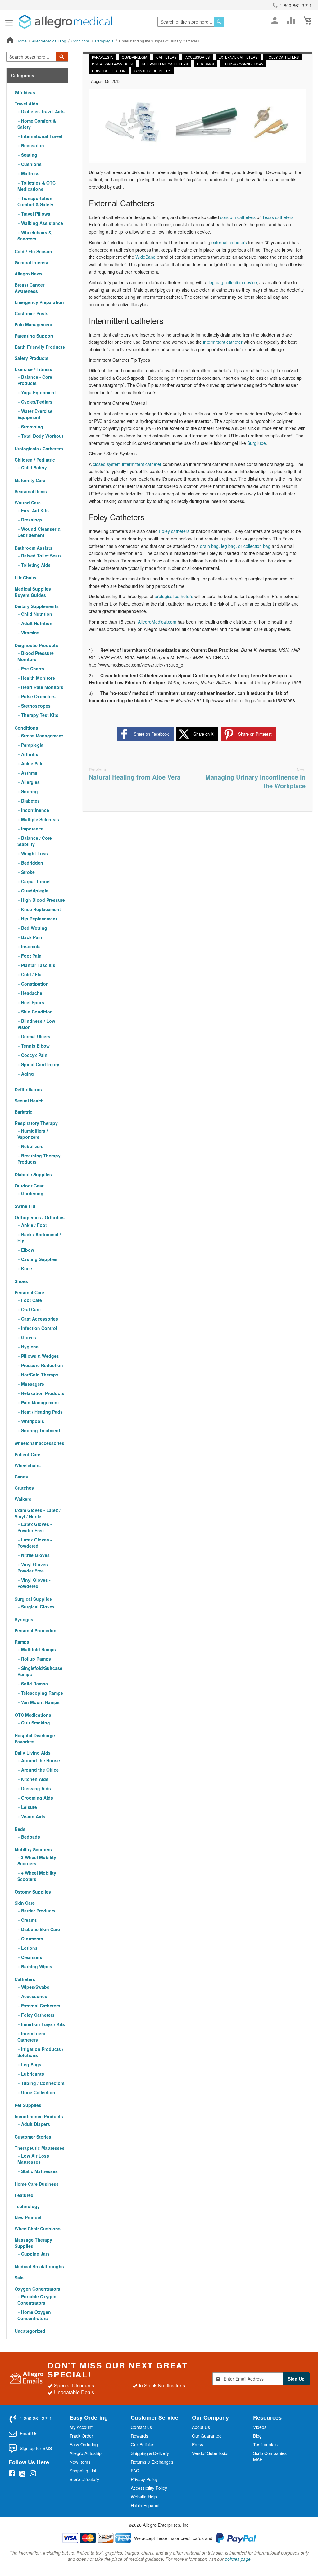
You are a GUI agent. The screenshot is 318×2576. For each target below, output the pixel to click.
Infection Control (39, 1328)
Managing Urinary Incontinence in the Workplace (255, 778)
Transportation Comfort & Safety (35, 201)
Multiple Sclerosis (39, 819)
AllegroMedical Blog (50, 41)
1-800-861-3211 (296, 5)
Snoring (29, 791)
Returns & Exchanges (152, 2462)
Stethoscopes (35, 706)
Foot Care (31, 1300)
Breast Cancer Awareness (30, 288)
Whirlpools (32, 1421)
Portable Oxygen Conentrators (37, 2300)
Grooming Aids (36, 1798)
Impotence (32, 829)
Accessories (198, 57)
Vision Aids (33, 1816)
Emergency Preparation (39, 302)
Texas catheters (278, 217)
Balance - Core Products (35, 380)
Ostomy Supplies (33, 1892)
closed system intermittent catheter (127, 464)
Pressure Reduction (41, 1365)
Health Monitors (37, 678)
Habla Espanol (145, 2505)
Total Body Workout (42, 436)
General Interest (32, 262)
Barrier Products (38, 1911)
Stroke (27, 872)
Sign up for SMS (36, 2448)
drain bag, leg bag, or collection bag (235, 546)
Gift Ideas (25, 92)
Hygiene (29, 1347)
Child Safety (33, 467)
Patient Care (27, 1454)
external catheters (229, 242)
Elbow (27, 1250)
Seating (29, 155)
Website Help (144, 2497)
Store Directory (84, 2479)
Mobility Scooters (33, 1849)
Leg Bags (205, 64)
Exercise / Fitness (33, 369)
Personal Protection (36, 1630)
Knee (26, 1268)
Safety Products (32, 358)
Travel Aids (26, 104)
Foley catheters (174, 531)
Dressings (31, 520)
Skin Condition (36, 1012)
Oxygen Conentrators (37, 2289)
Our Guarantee (207, 2436)
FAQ (135, 2471)
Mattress (30, 173)
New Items (80, 2462)
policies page (238, 2559)
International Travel (41, 136)
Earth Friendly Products (40, 347)
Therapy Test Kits (39, 715)
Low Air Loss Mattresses (33, 2159)
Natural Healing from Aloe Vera (135, 774)
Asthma (29, 773)
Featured (24, 2195)
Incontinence (34, 810)
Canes (21, 1477)
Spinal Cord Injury (153, 71)
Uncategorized (30, 2331)
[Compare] (291, 20)
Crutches (24, 1488)
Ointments (32, 1939)
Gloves (28, 1337)
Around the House (40, 1760)
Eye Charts (32, 669)
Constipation (34, 984)
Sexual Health (29, 1101)
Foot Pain (31, 956)
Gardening (32, 1193)
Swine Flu (25, 1206)
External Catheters (238, 57)
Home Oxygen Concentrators (34, 2315)
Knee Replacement (40, 909)
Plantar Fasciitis (38, 965)
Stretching (32, 427)
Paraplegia (105, 41)
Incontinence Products (39, 2116)
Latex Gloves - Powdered (35, 1543)
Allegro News (29, 274)
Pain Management (34, 324)
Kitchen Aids (34, 1779)
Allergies (30, 782)
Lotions (29, 1948)
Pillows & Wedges (39, 1356)
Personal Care (29, 1292)
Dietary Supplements (37, 606)
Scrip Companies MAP (270, 2456)
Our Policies (143, 2444)
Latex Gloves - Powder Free (35, 1527)
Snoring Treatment (40, 1430)
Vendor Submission (211, 2453)
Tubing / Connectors (243, 64)
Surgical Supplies (33, 1599)
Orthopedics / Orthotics (40, 1217)
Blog (257, 2436)
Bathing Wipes (36, 1966)
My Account (81, 2427)
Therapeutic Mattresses (40, 2148)
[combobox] (191, 22)
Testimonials (265, 2444)
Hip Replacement (39, 919)
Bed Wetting (34, 928)
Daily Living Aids (33, 1753)
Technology (27, 2206)
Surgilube (257, 443)
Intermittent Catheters (165, 64)
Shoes (21, 1281)
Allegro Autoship (86, 2453)
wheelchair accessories (39, 1443)
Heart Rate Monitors (42, 687)
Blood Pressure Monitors (36, 656)
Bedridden (32, 863)
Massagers (32, 1384)
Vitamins (30, 633)
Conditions (81, 41)
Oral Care (30, 1309)
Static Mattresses (39, 2171)
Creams (28, 1920)
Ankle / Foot (33, 1225)
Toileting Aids (35, 565)
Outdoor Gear (29, 1186)
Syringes (24, 1619)
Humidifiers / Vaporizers (33, 1134)
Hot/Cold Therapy (39, 1375)
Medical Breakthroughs (39, 2266)
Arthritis (29, 754)
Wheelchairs (28, 1465)
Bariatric (23, 1112)
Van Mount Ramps (40, 1702)
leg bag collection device (233, 282)
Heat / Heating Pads (41, 1412)
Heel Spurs (32, 1002)
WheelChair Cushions (38, 2229)
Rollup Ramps (35, 1659)
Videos (260, 2427)
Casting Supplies (39, 1259)
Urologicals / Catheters (39, 449)
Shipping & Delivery (150, 2453)
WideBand (145, 257)
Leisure (28, 1807)
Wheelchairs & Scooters (34, 235)
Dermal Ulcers (35, 1036)
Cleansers (31, 1957)
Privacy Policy (144, 2479)
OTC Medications (33, 1715)
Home (22, 41)
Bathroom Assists (34, 548)
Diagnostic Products (36, 645)
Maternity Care (30, 480)
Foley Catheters (283, 57)
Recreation (32, 145)
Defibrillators (28, 1089)
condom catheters (238, 217)
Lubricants (32, 2074)
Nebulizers (32, 1146)
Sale (19, 2278)
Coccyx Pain (34, 1055)
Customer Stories (33, 2137)
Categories (23, 76)
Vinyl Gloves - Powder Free (34, 1568)
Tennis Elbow (35, 1046)
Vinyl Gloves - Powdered (34, 1583)
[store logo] (65, 22)
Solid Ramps (34, 1684)
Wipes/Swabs (35, 1987)
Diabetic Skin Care (40, 1929)
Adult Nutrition (36, 623)
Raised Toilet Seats (41, 556)
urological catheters (174, 596)
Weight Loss (34, 853)
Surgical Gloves (37, 1607)
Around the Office (39, 1770)
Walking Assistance (41, 223)
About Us (201, 2427)
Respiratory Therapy (36, 1123)
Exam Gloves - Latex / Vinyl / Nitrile (38, 1513)
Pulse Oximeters (38, 696)
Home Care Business (37, 2184)
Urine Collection (109, 71)
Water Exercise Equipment (35, 414)
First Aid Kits (34, 510)
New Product (28, 2217)
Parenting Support (34, 336)
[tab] (37, 76)
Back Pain (31, 937)
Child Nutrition (36, 614)
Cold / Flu (31, 974)
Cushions (31, 164)
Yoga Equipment (38, 392)
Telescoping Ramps (41, 1693)
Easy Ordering (84, 2444)
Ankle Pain (32, 763)
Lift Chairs (26, 578)
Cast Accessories (39, 1319)
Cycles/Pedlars (36, 402)
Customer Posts (32, 313)
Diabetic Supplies (33, 1174)
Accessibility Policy (149, 2488)
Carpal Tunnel (35, 881)
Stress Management (41, 736)
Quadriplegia (134, 57)
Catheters (166, 57)
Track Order (81, 2436)
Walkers (23, 1499)
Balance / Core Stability (35, 841)
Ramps (22, 1642)
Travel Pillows (35, 214)
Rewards (139, 2436)
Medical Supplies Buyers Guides (33, 592)
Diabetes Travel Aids (42, 111)
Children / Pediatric (35, 460)
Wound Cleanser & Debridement (39, 532)
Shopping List (83, 2471)
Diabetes (30, 801)
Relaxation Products (42, 1393)
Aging (27, 1074)
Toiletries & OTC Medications (36, 186)
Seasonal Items (31, 491)
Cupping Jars (35, 2254)
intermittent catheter (223, 342)
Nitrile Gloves (35, 1555)
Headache (31, 993)
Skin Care (25, 1903)
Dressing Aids (35, 1788)
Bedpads (30, 1837)
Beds (20, 1829)
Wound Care (28, 503)
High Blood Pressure (42, 900)
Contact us (141, 2427)
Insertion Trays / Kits (112, 64)
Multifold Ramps (38, 1649)
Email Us (29, 2433)
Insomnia (30, 946)
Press (198, 2444)
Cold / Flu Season (33, 251)
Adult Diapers (35, 2124)
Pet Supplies (28, 2105)
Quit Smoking (35, 1723)
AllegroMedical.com (157, 622)
